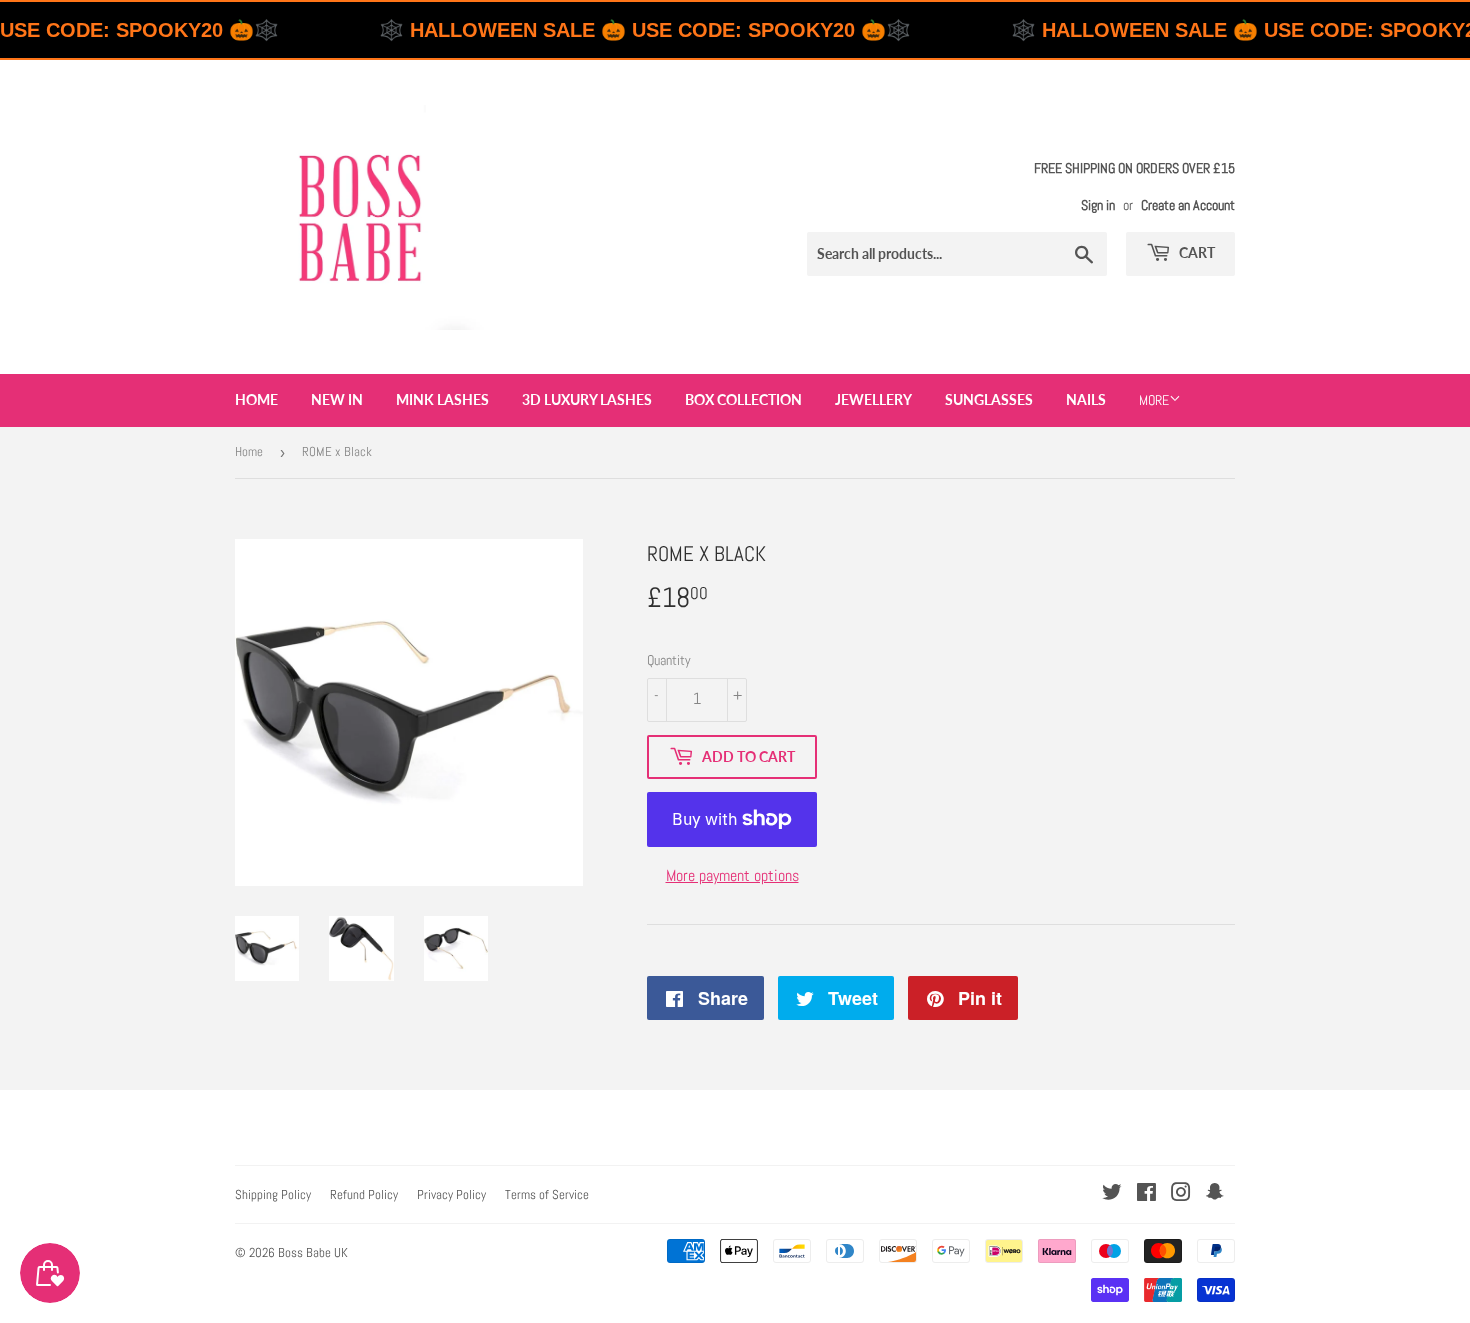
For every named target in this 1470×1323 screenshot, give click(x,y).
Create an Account (1188, 205)
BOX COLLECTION (743, 399)
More (1154, 400)
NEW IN (337, 399)
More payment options (732, 875)
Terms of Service (547, 1194)
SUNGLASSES (989, 399)
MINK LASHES (442, 399)
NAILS (1086, 399)
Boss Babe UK (313, 1252)
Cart (1195, 252)
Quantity (669, 660)
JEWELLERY (873, 399)
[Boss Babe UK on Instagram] (1181, 1194)
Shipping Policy (273, 1194)
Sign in (1098, 205)
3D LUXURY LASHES (587, 399)
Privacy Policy (451, 1194)
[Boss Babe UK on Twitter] (1112, 1194)
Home (256, 399)
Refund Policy (364, 1194)
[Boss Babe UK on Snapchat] (1215, 1194)
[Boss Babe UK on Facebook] (1146, 1194)
